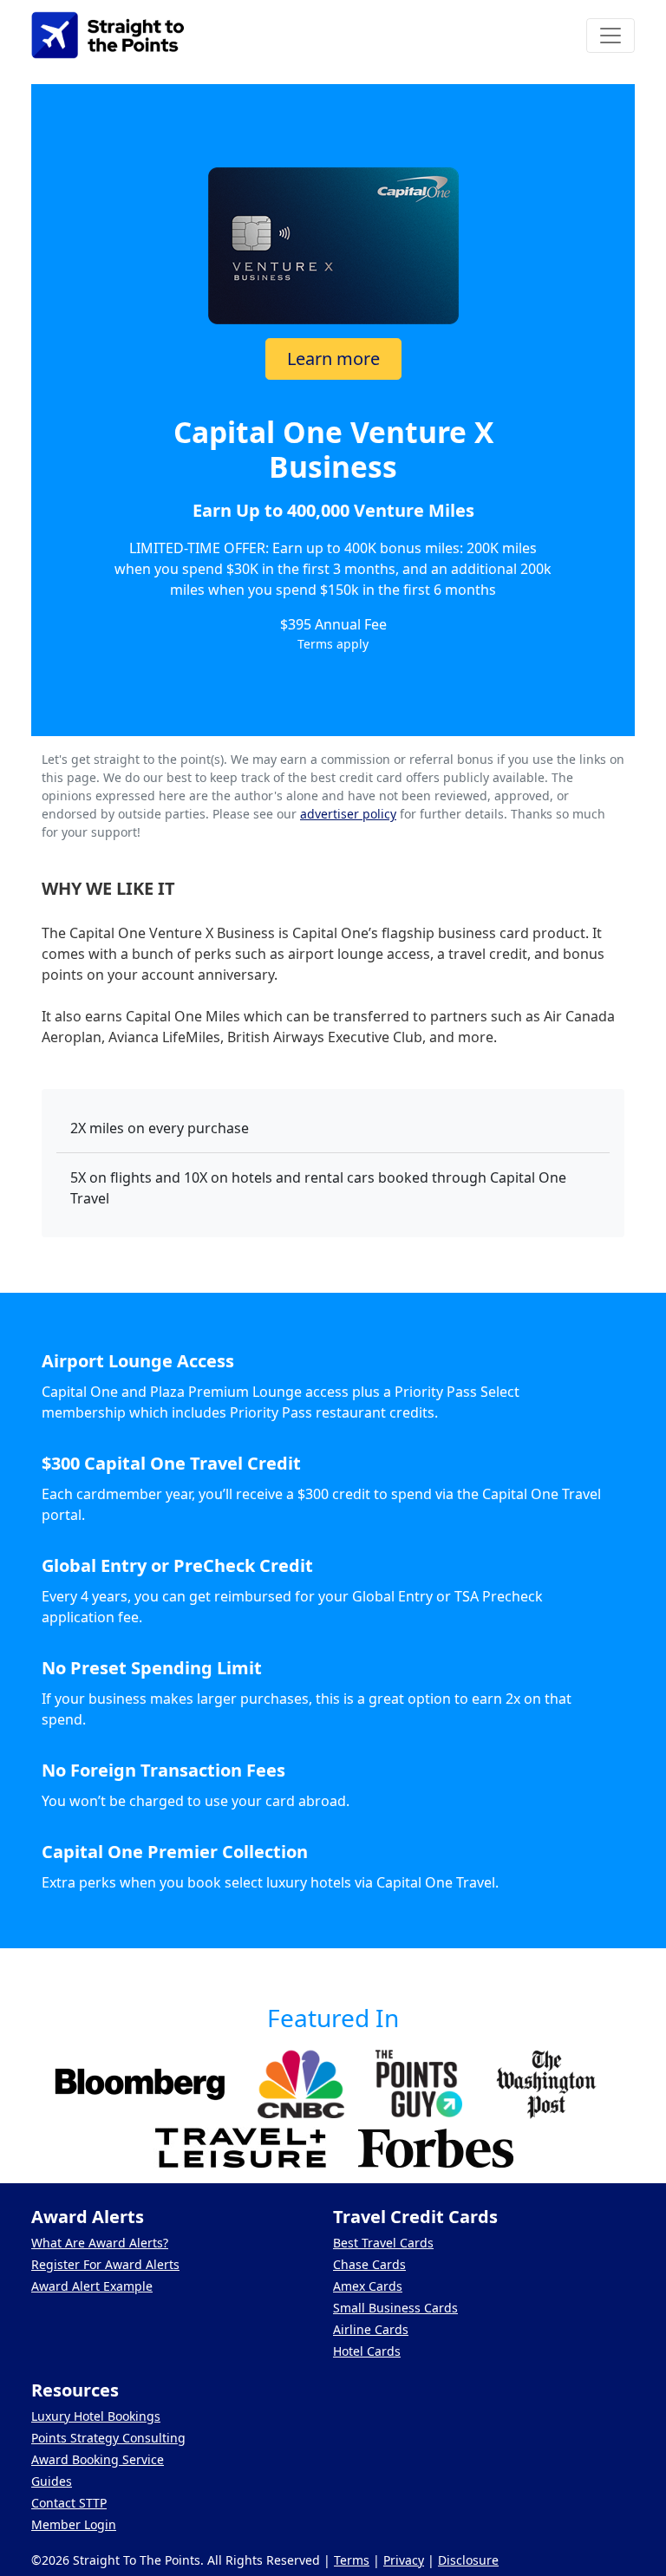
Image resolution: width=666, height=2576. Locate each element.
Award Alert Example (92, 2286)
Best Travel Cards (383, 2243)
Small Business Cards (395, 2308)
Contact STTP (69, 2503)
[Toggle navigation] (610, 36)
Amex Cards (368, 2286)
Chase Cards (369, 2264)
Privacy (404, 2560)
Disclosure (468, 2560)
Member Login (74, 2524)
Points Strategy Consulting (108, 2438)
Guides (52, 2481)
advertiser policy (348, 814)
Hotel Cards (367, 2351)
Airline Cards (371, 2329)
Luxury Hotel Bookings (96, 2416)
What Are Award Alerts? (100, 2243)
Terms (352, 2560)
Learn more (333, 359)
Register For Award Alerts (105, 2264)
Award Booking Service (98, 2459)
